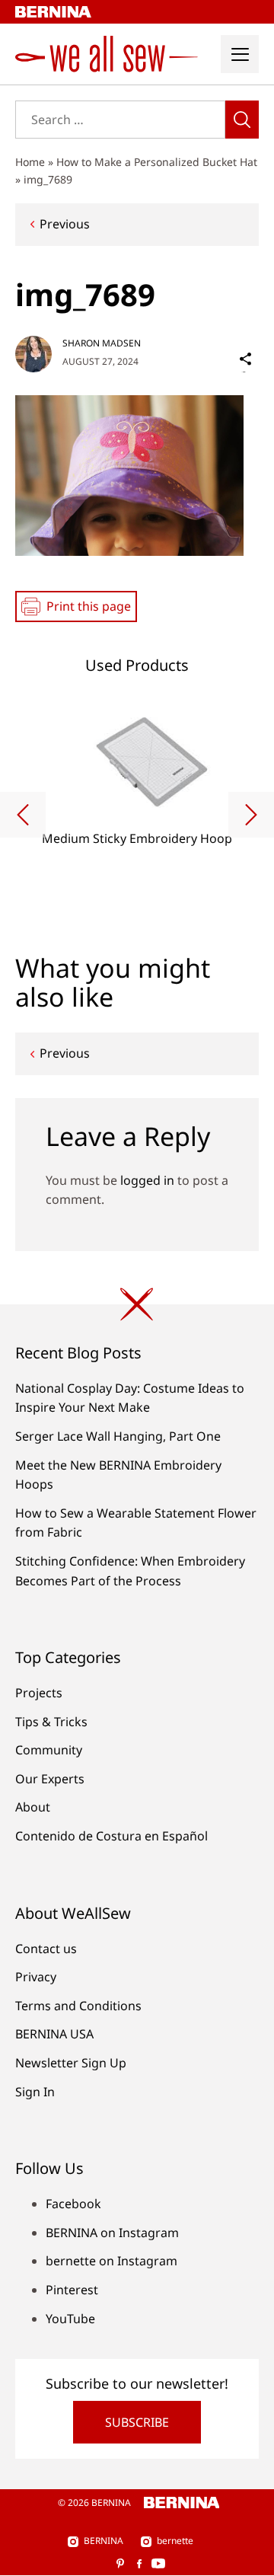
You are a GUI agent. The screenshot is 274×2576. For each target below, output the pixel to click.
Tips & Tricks (51, 1722)
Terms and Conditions (78, 2006)
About (33, 1807)
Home (30, 162)
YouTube (70, 2319)
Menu (240, 54)
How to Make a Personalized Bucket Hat (157, 162)
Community (49, 1750)
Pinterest (72, 2290)
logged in (147, 1180)
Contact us (46, 1949)
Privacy (36, 1977)
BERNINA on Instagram (112, 2233)
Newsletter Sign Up (71, 2063)
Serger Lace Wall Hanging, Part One (118, 1436)
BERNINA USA (54, 2034)
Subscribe (137, 2422)
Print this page (89, 606)
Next (251, 815)
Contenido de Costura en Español (112, 1836)
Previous (65, 224)
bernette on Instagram (112, 2261)
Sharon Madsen (102, 343)
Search (242, 120)
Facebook (73, 2204)
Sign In (35, 2092)
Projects (39, 1693)
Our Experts (50, 1779)
